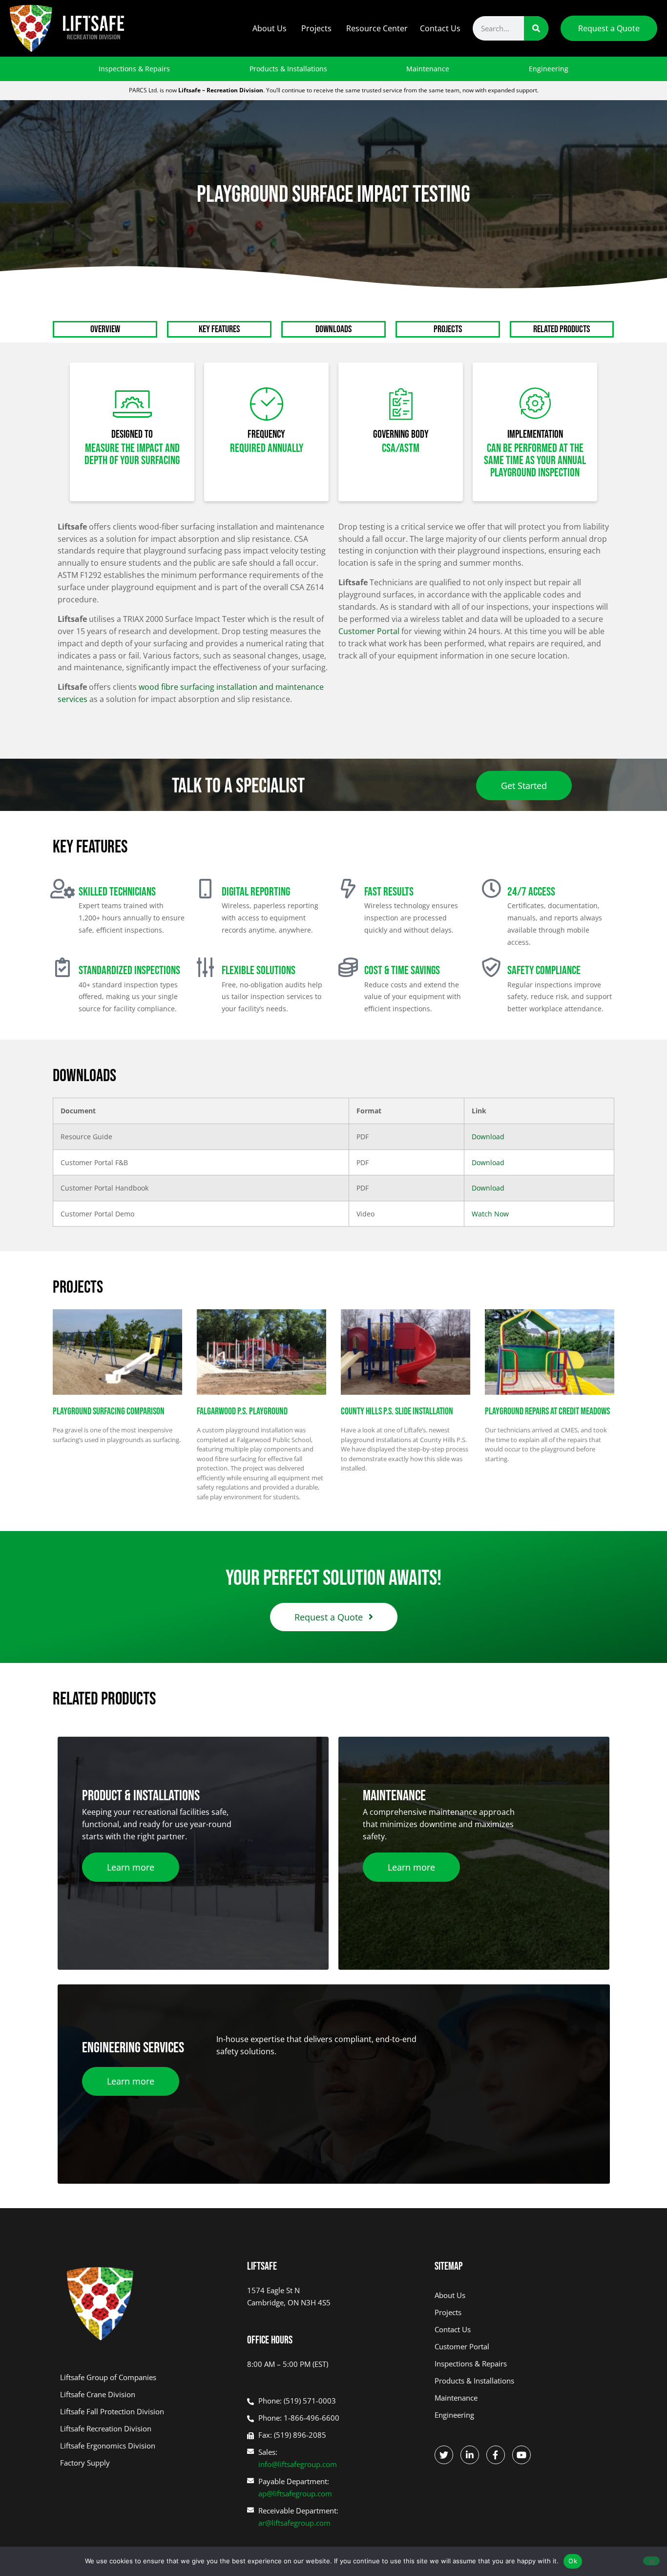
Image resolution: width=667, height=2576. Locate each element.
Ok (573, 2561)
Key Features (219, 329)
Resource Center (377, 28)
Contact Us (440, 28)
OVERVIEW (105, 329)
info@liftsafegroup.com (298, 2464)
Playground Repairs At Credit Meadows (547, 1411)
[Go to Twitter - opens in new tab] (444, 2455)
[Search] (536, 28)
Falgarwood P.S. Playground (242, 1411)
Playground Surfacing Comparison (109, 1411)
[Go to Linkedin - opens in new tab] (470, 2455)
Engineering (549, 69)
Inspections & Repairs (134, 69)
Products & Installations (288, 69)
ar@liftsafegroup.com (294, 2523)
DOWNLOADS (333, 329)
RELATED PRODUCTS (562, 329)
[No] (651, 2561)
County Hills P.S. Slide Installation (397, 1411)
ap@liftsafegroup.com (295, 2493)
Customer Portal (369, 631)
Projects (316, 28)
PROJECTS (448, 329)
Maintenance (428, 69)
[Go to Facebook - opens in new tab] (496, 2455)
